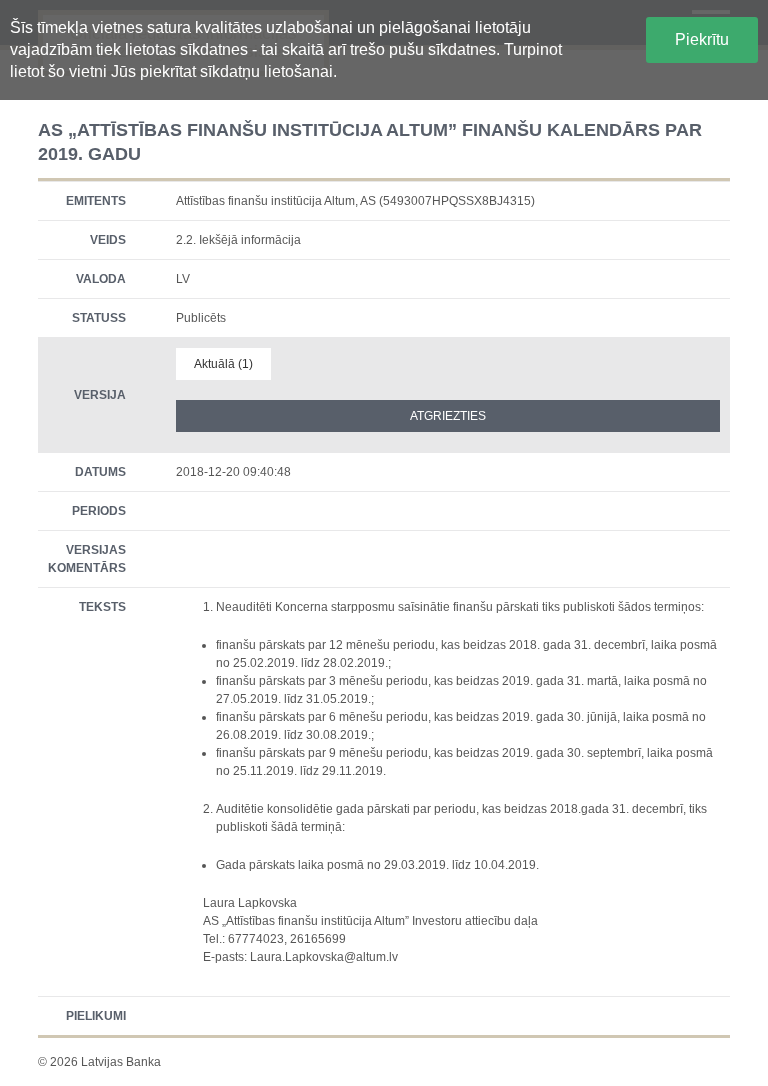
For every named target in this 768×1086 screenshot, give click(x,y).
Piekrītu (702, 39)
